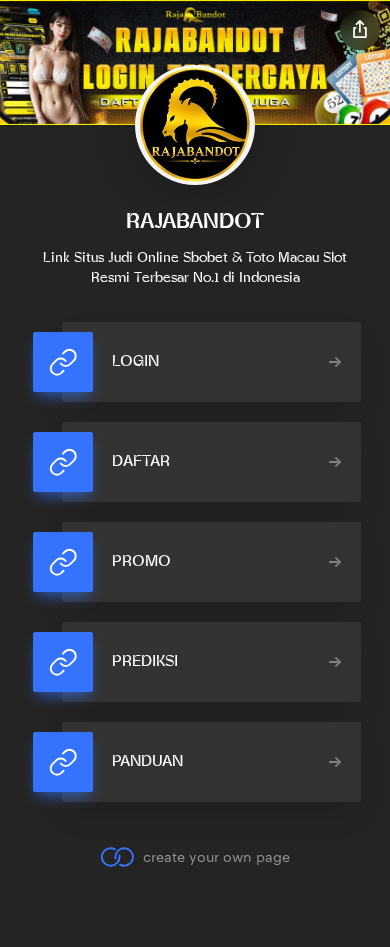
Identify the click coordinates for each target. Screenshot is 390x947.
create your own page (216, 856)
